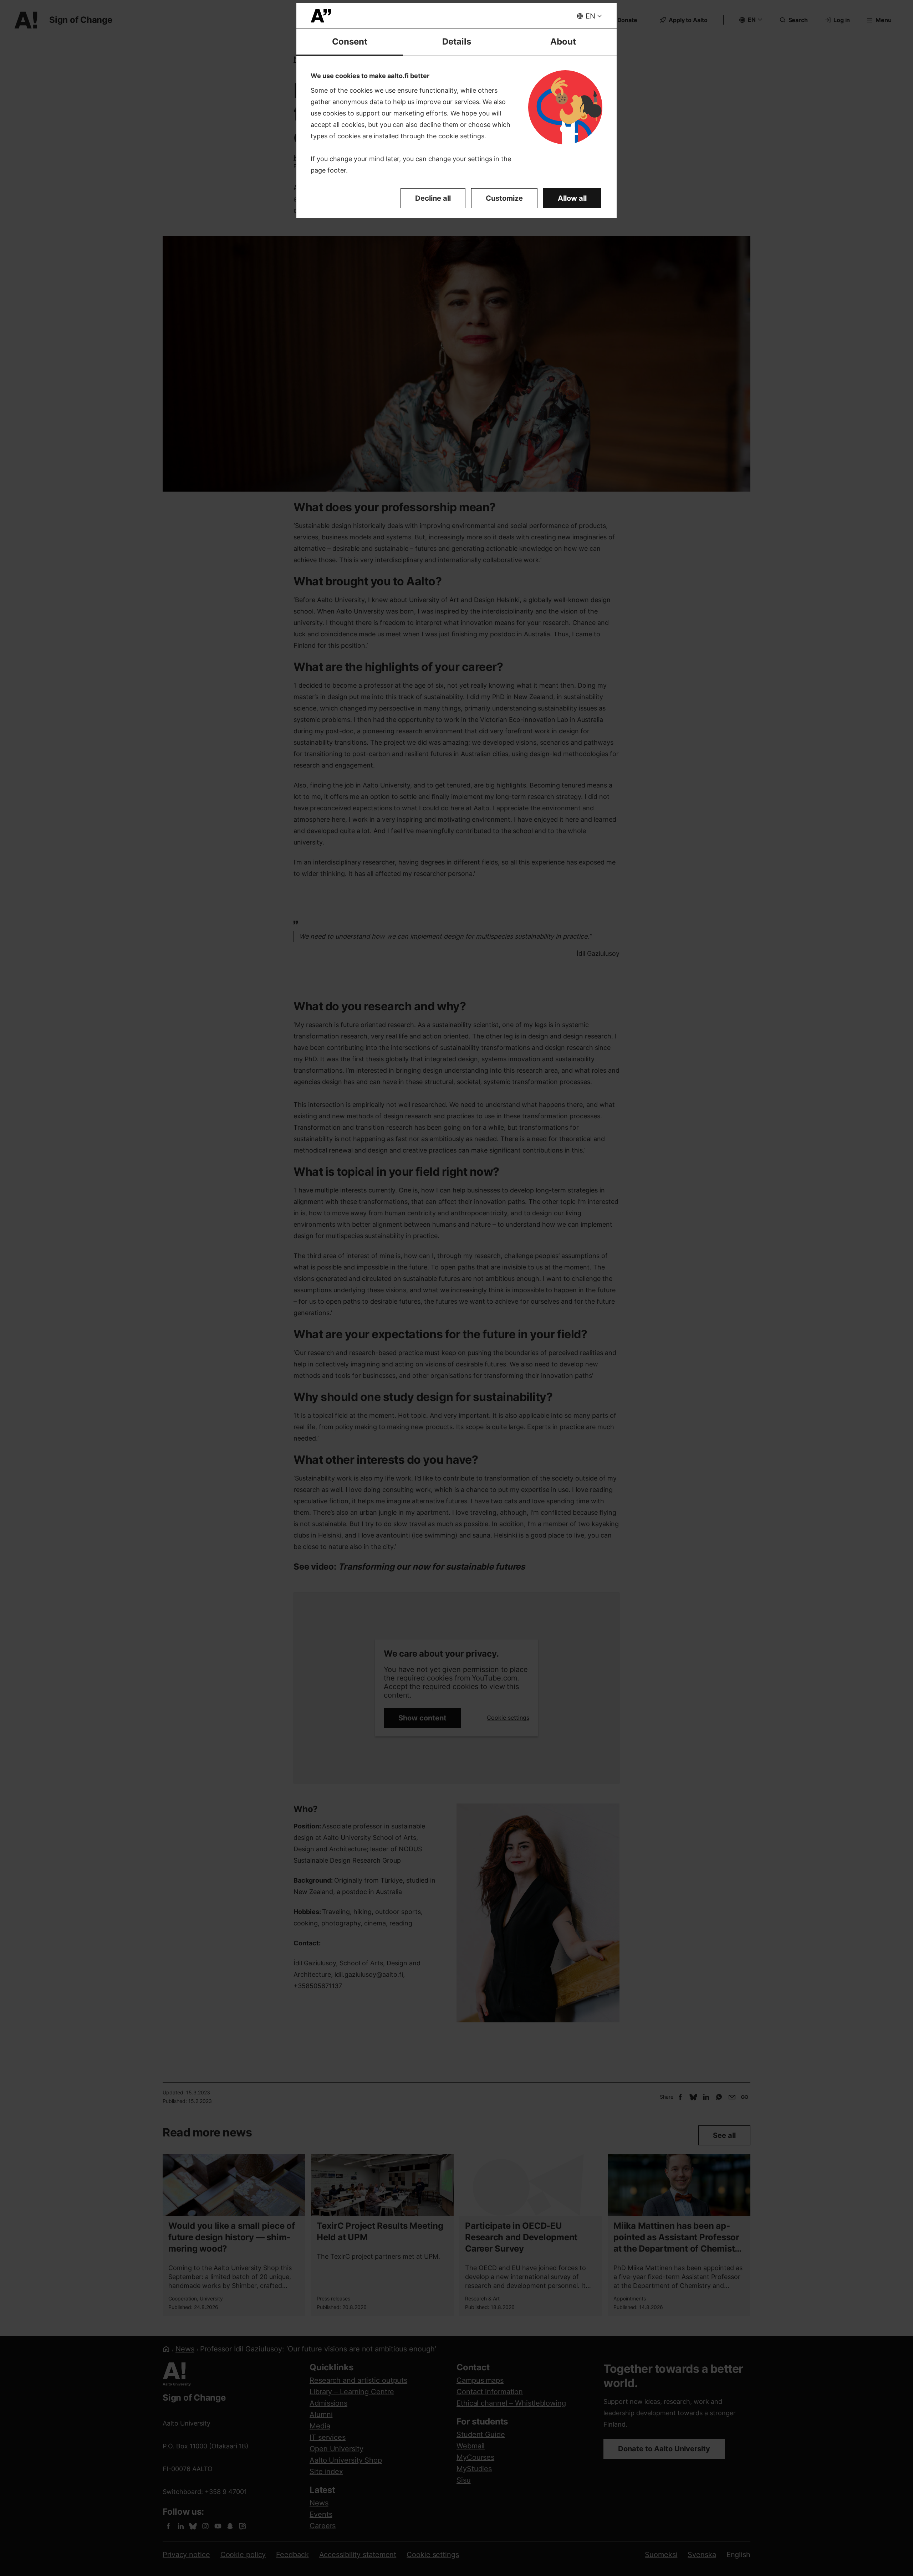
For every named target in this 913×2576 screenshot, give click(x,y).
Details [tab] (457, 42)
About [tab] (563, 42)
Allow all (572, 198)
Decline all (433, 198)
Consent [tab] (350, 42)
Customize (504, 198)
